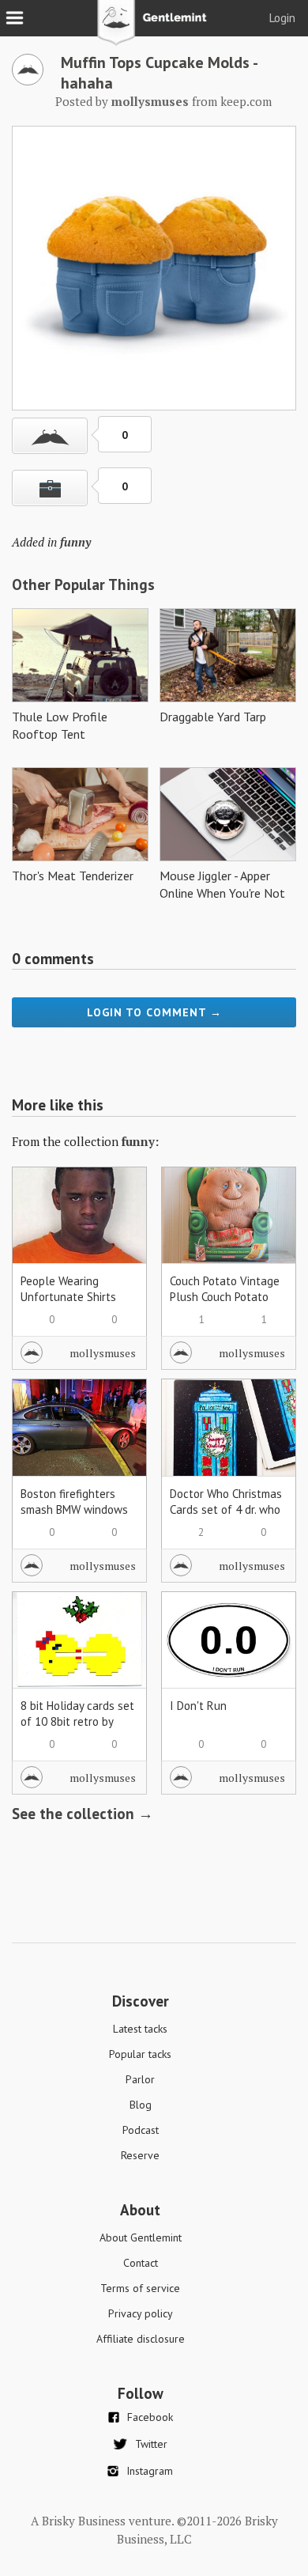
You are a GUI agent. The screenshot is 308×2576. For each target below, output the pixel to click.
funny (75, 542)
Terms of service (140, 2288)
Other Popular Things (83, 584)
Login (282, 18)
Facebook (150, 2417)
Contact (141, 2263)
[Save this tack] (50, 488)
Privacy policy (141, 2313)
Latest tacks (140, 2029)
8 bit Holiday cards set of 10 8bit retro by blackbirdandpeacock (77, 1721)
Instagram (150, 2471)
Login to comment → (154, 1012)
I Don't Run (198, 1706)
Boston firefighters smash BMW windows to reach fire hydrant (74, 1509)
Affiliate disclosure (141, 2339)
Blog (141, 2105)
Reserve (140, 2155)
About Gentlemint (141, 2237)
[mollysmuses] (28, 81)
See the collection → (83, 1814)
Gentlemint (154, 28)
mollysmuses (103, 1353)
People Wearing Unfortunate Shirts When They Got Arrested (68, 1305)
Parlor (140, 2079)
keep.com (246, 101)
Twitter (151, 2444)
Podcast (141, 2130)
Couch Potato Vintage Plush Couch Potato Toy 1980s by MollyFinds (225, 1305)
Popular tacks (140, 2054)
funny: (140, 1141)
